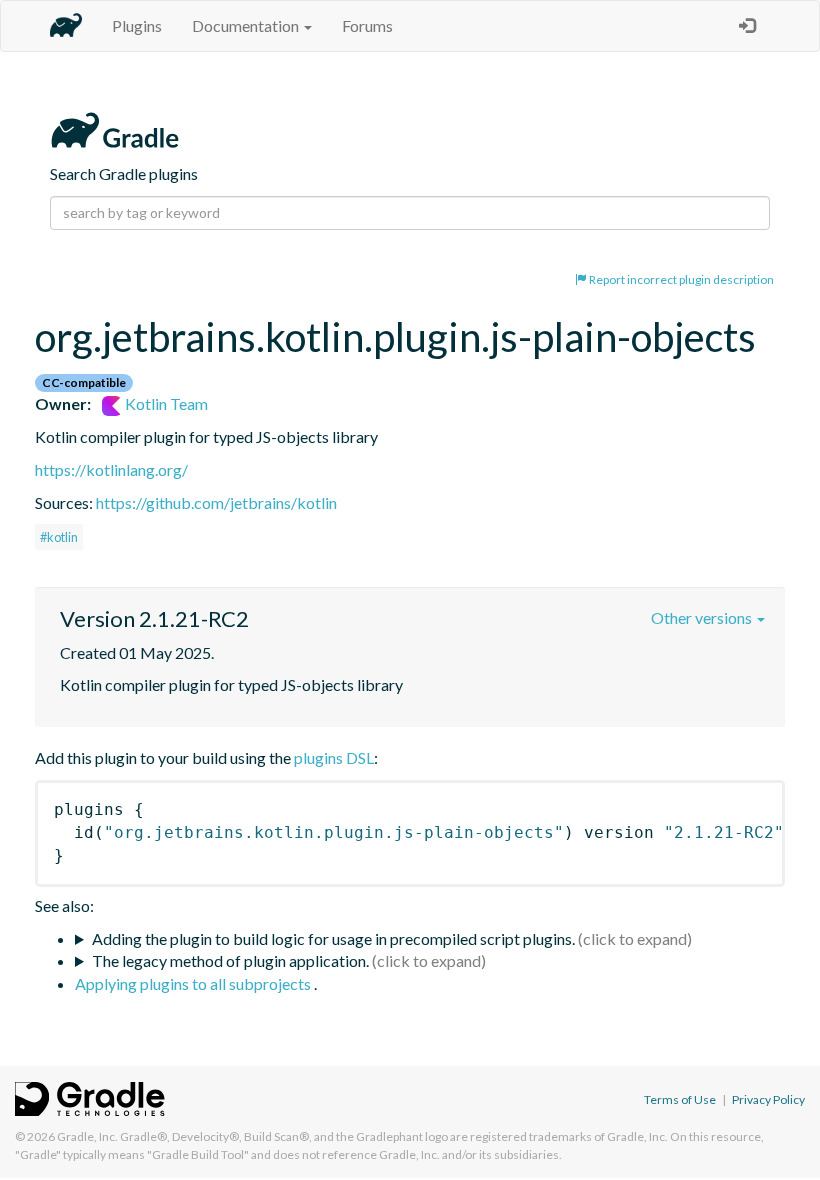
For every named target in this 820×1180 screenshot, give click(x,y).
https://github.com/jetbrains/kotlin (216, 502)
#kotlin (59, 537)
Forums (367, 25)
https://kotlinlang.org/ (111, 469)
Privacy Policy (768, 1099)
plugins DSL (334, 757)
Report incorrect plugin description (680, 279)
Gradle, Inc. (87, 1136)
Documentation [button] (247, 25)
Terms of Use (680, 1099)
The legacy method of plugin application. (230, 960)
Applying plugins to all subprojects (194, 983)
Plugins (137, 25)
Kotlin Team (165, 403)
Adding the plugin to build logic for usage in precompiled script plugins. (333, 938)
